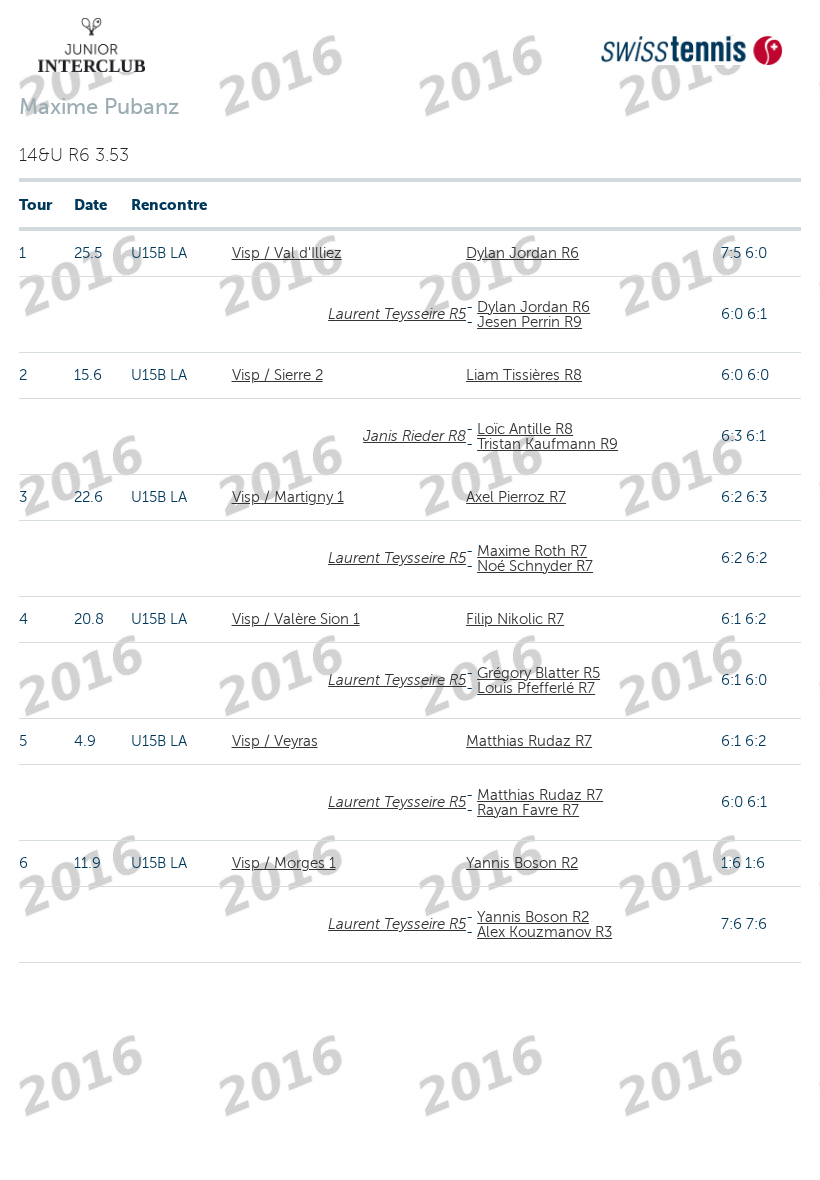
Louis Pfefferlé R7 (536, 688)
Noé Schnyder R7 (535, 566)
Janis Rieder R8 (414, 436)
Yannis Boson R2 (522, 863)
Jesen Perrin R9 (529, 322)
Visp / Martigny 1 (288, 497)
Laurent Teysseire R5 (397, 314)
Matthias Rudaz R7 (529, 741)
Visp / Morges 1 (284, 863)
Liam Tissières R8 (524, 375)
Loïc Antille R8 (525, 429)
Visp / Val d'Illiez (287, 253)
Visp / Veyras (275, 741)
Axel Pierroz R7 (516, 497)
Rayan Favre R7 (528, 810)
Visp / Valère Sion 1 (296, 619)
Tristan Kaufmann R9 (547, 444)
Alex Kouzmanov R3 (544, 932)
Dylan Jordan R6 (522, 253)
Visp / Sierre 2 (277, 375)
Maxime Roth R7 (532, 551)
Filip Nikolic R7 (515, 619)
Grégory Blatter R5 (538, 673)
